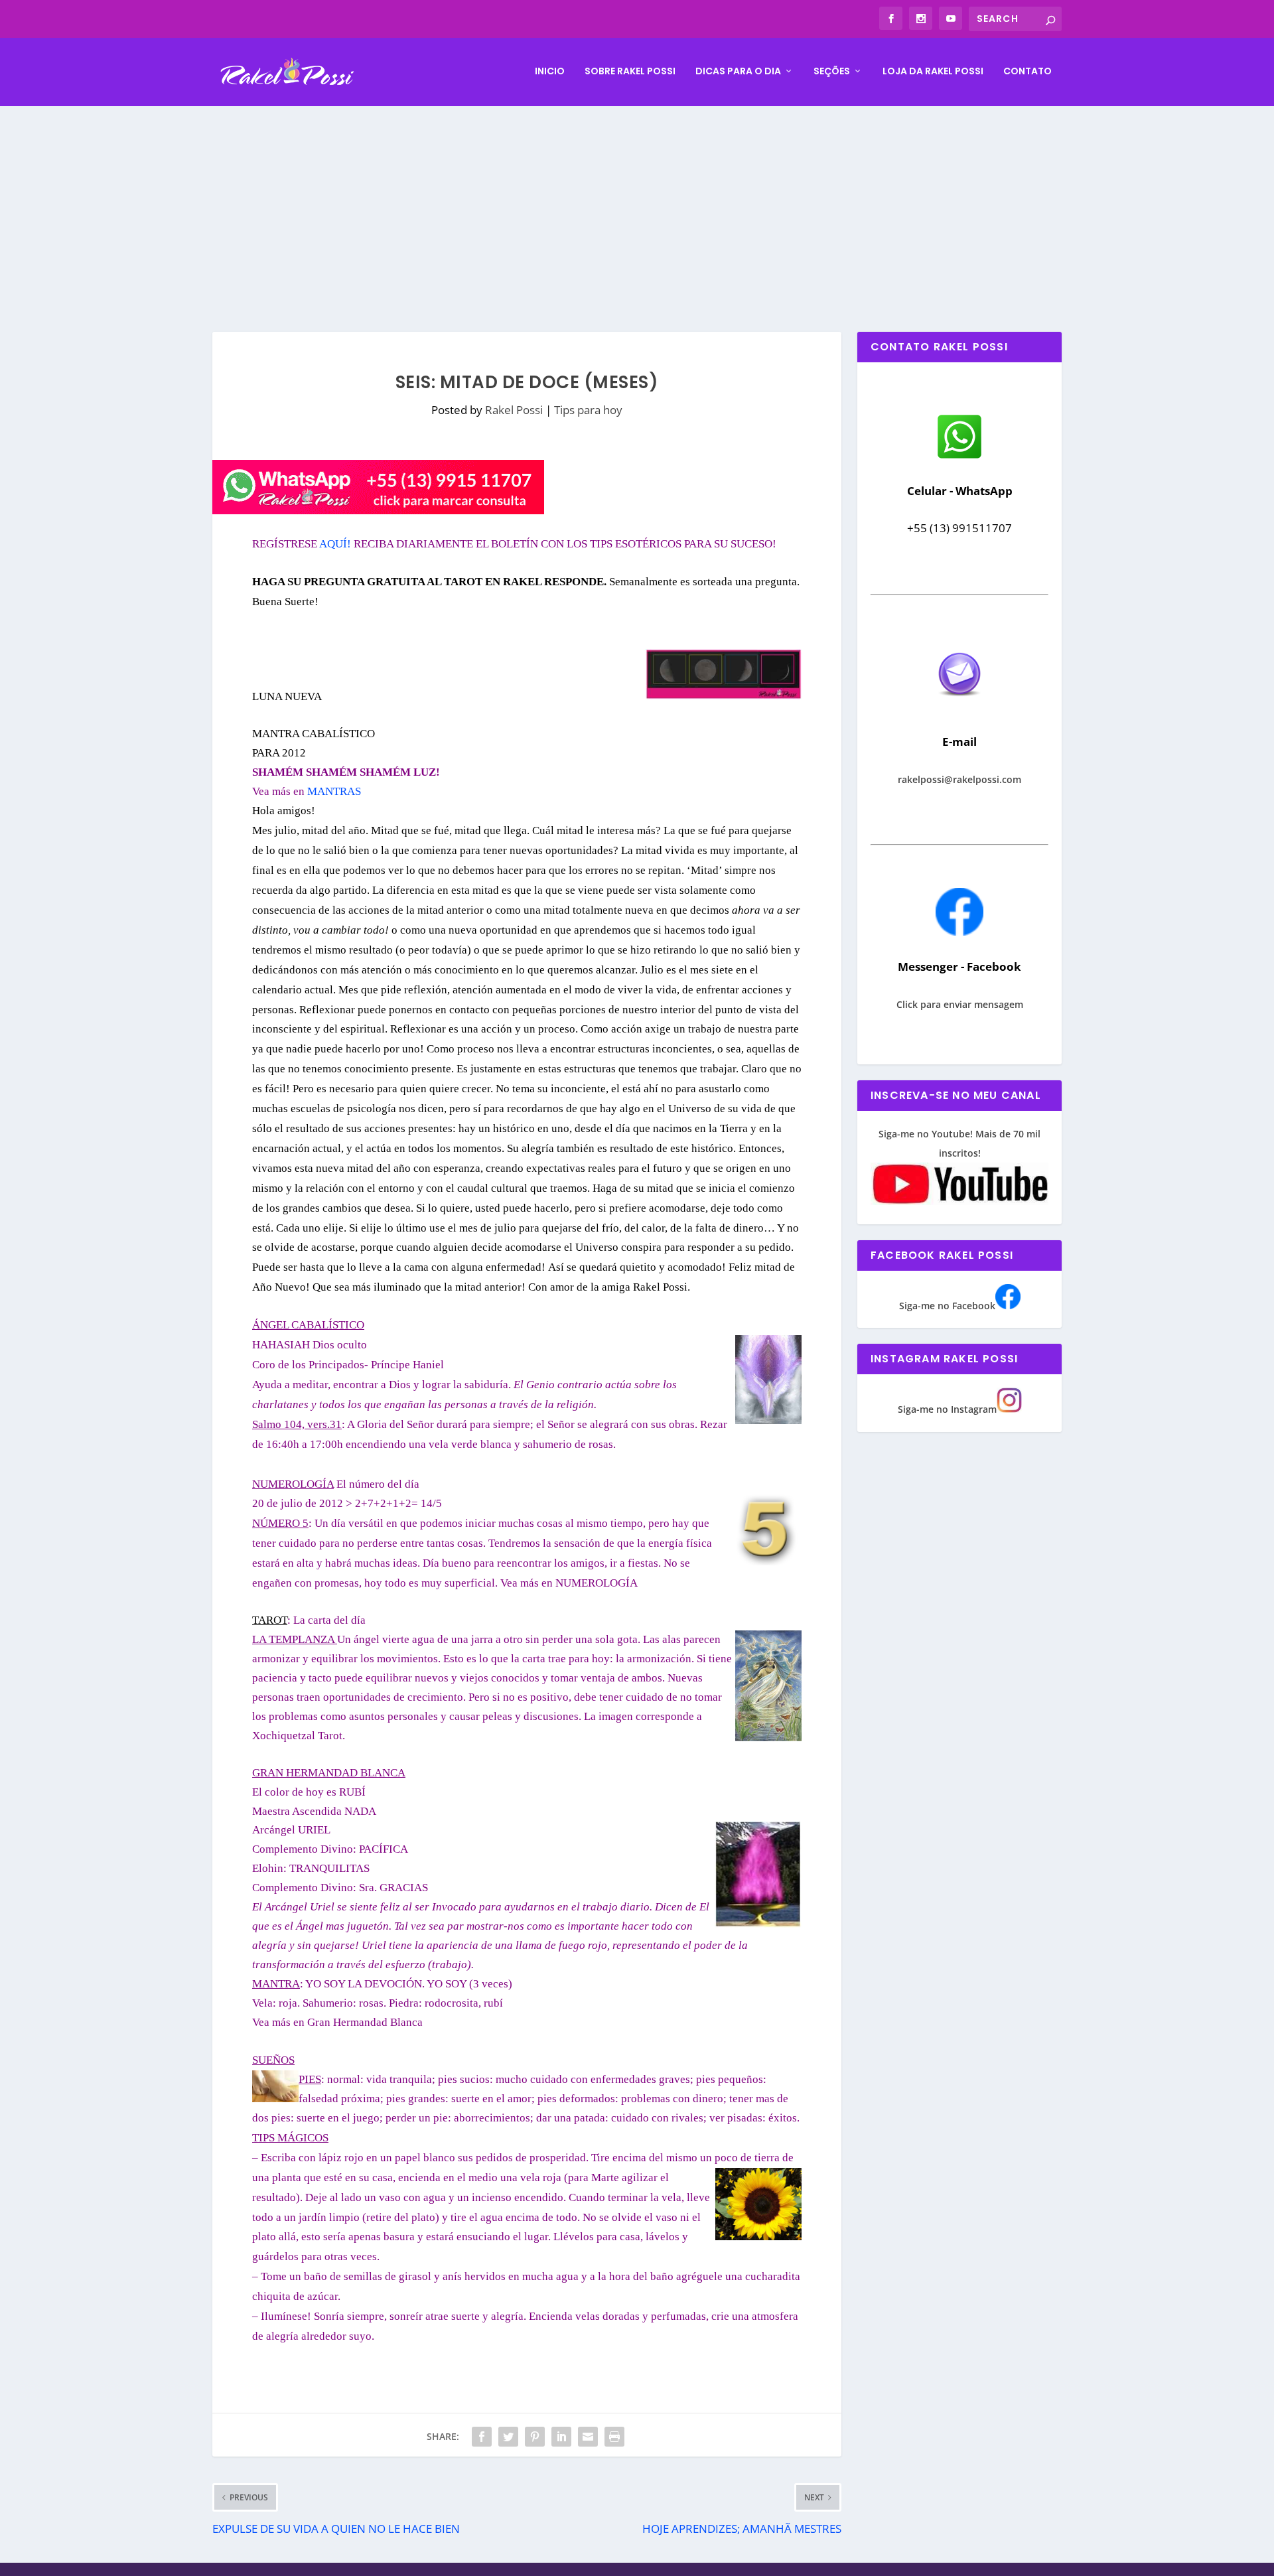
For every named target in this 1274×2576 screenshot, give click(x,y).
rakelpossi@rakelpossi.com (959, 779)
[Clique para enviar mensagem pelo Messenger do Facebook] (959, 932)
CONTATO (1027, 72)
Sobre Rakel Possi (630, 72)
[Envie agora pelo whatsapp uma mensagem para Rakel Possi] (959, 457)
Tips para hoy (588, 410)
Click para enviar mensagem (960, 1004)
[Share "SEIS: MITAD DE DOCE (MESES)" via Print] (614, 2437)
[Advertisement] (637, 206)
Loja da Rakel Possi (933, 72)
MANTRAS (334, 791)
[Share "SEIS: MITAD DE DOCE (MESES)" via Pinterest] (535, 2437)
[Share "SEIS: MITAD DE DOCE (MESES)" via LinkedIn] (561, 2437)
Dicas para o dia (738, 72)
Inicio (550, 72)
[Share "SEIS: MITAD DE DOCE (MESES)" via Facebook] (482, 2437)
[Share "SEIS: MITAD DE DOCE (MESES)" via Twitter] (508, 2437)
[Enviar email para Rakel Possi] (959, 707)
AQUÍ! (335, 544)
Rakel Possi (514, 410)
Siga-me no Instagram (947, 1409)
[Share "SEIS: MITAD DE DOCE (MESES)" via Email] (588, 2437)
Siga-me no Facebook (947, 1306)
